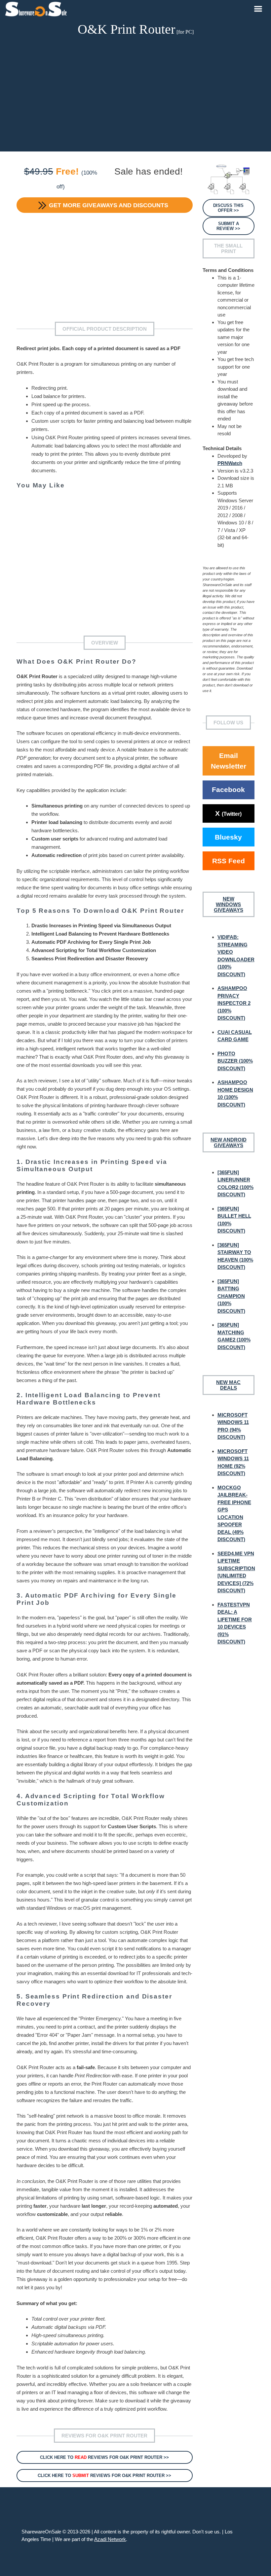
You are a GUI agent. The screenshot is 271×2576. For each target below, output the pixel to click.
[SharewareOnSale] (38, 8)
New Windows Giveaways (229, 904)
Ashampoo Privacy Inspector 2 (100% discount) (234, 1003)
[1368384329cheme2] (229, 180)
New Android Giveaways (229, 1142)
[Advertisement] (135, 95)
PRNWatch (230, 463)
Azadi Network (110, 2539)
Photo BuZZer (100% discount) (235, 1061)
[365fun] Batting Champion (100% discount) (231, 1296)
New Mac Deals (228, 1385)
